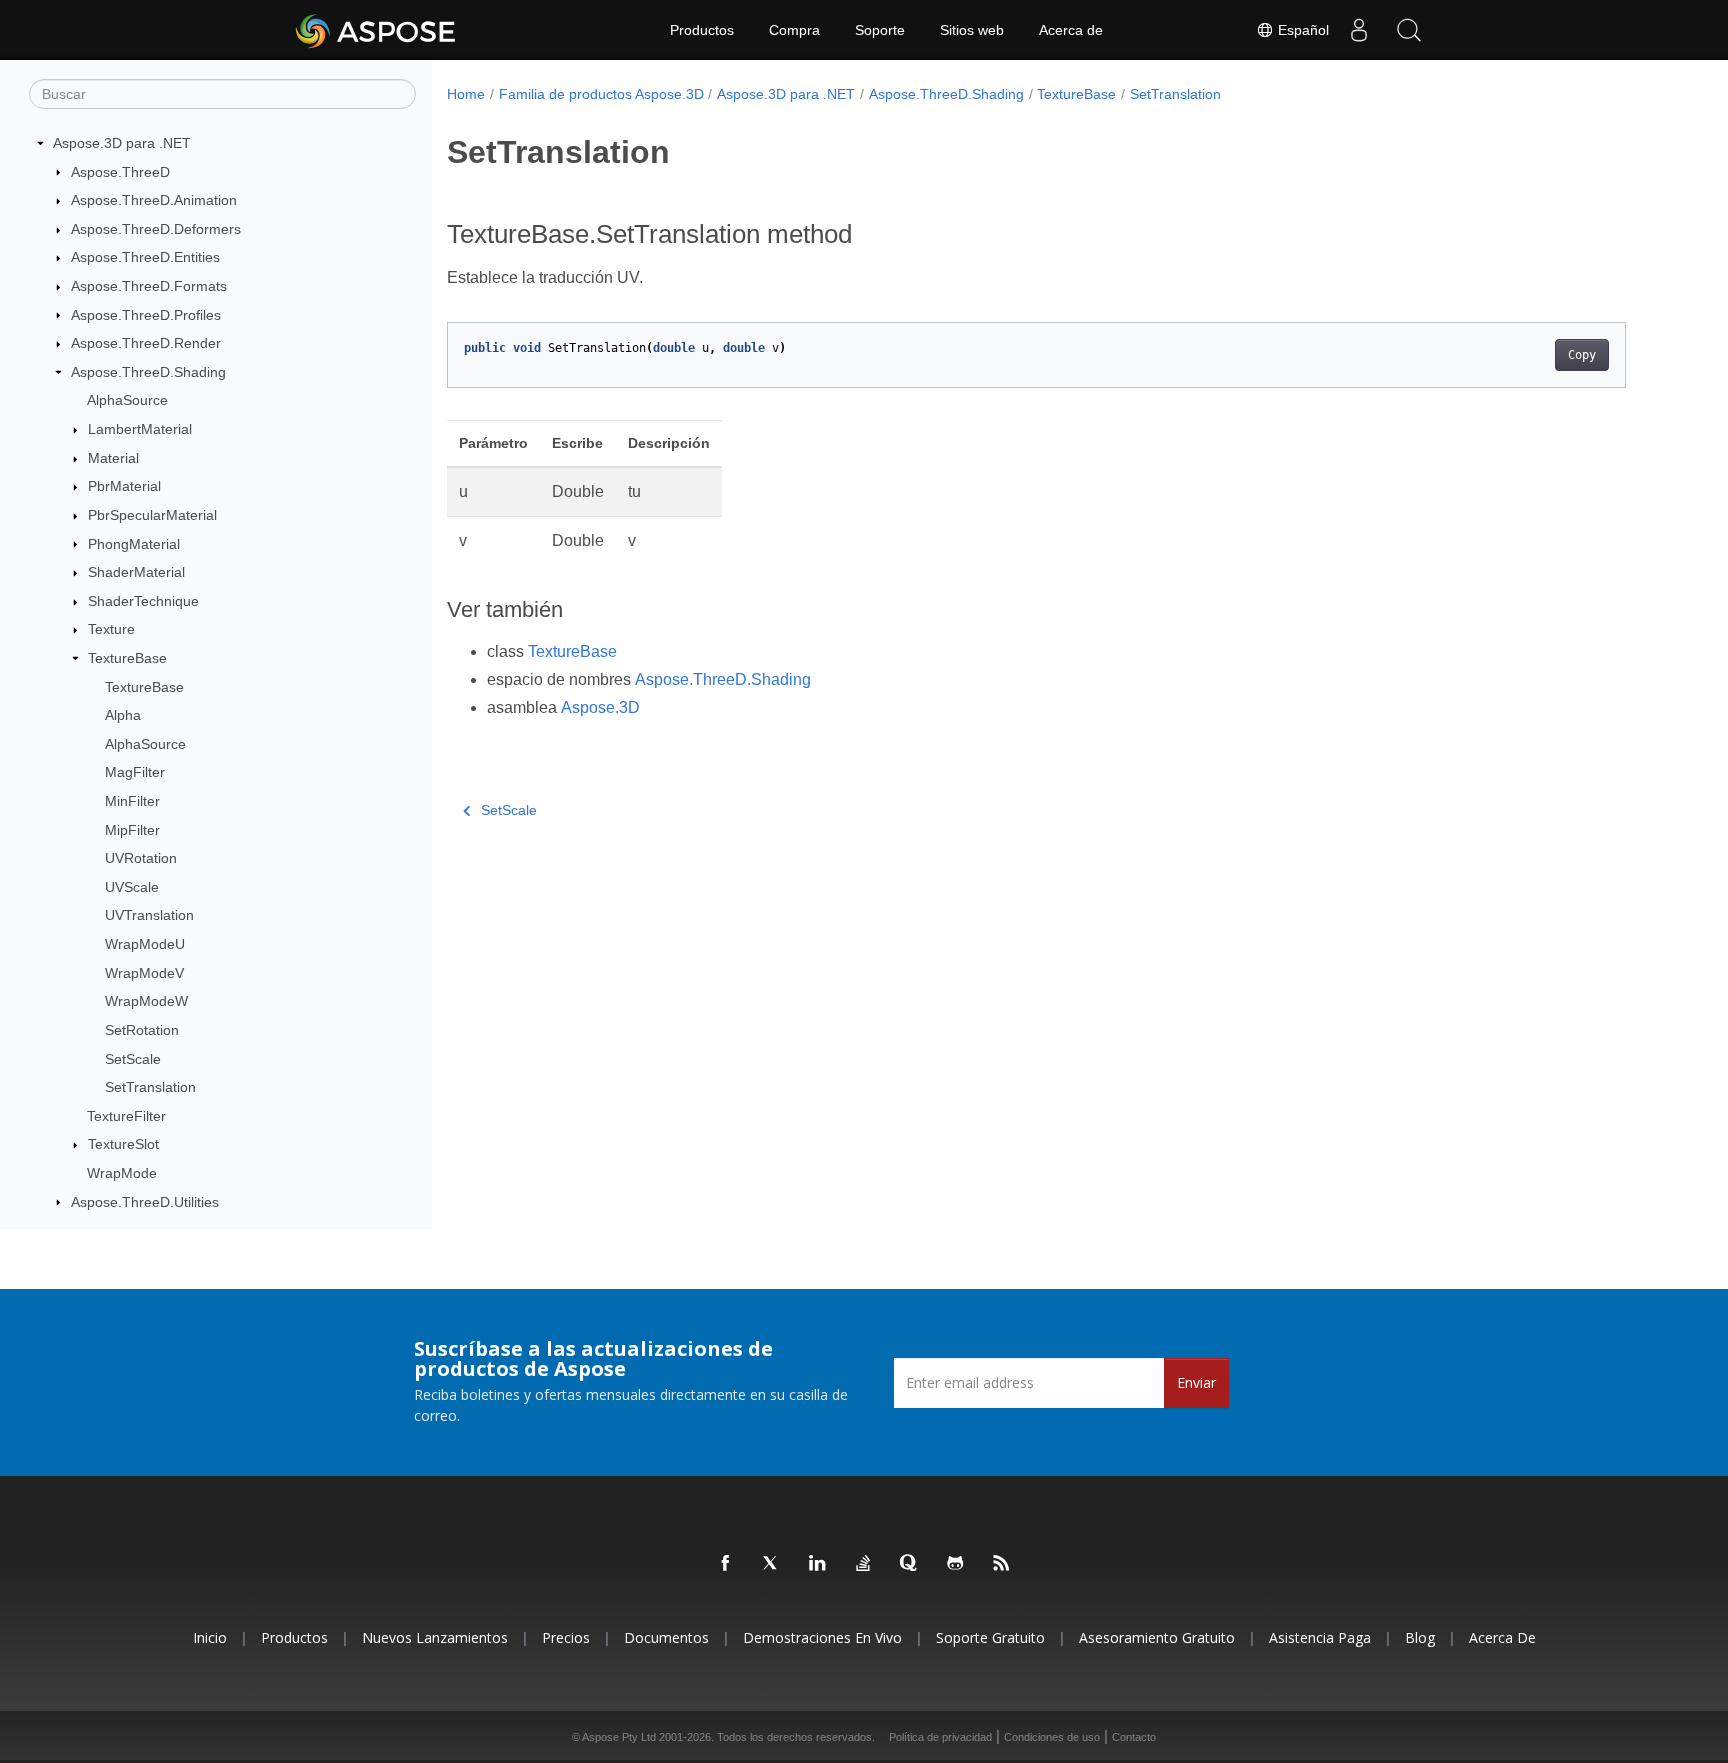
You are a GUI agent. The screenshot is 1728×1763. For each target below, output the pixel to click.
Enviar (1196, 1382)
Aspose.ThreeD (120, 172)
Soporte (880, 30)
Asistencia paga (1320, 1637)
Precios (566, 1637)
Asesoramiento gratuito (1157, 1637)
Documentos (666, 1637)
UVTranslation (149, 915)
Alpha (123, 715)
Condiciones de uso (1052, 1737)
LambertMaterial (140, 429)
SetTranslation (150, 1087)
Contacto (1134, 1737)
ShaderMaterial (136, 572)
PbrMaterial (124, 486)
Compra (794, 30)
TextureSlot (123, 1144)
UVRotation (141, 858)
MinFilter (132, 801)
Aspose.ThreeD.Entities (145, 257)
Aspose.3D (600, 707)
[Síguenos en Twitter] (772, 1564)
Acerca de (1071, 30)
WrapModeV (144, 973)
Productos (702, 30)
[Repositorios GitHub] (956, 1564)
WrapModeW (146, 1001)
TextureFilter (126, 1116)
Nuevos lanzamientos (435, 1637)
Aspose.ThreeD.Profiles (146, 315)
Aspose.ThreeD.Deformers (156, 229)
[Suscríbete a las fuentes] (1002, 1564)
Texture (111, 629)
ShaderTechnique (143, 601)
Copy (1582, 355)
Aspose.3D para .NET (122, 143)
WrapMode (122, 1173)
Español (1301, 30)
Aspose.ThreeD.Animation (154, 200)
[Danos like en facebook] (726, 1564)
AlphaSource (127, 400)
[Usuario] (1359, 30)
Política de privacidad (940, 1737)
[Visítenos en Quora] (910, 1564)
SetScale (133, 1059)
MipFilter (132, 830)
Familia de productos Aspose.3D (601, 94)
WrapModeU (145, 944)
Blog (1420, 1637)
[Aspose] (376, 30)
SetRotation (142, 1030)
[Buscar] (1409, 30)
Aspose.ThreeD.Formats (149, 286)
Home (466, 94)
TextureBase (127, 658)
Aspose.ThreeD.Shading (148, 372)
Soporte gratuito (990, 1637)
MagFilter (135, 772)
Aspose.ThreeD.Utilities (145, 1202)
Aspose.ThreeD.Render (146, 343)
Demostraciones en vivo (822, 1637)
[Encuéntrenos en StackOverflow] (864, 1564)
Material (113, 458)
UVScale (132, 887)
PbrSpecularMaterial (152, 515)
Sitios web (972, 30)
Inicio (210, 1637)
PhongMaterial (134, 544)
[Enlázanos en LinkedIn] (818, 1564)
